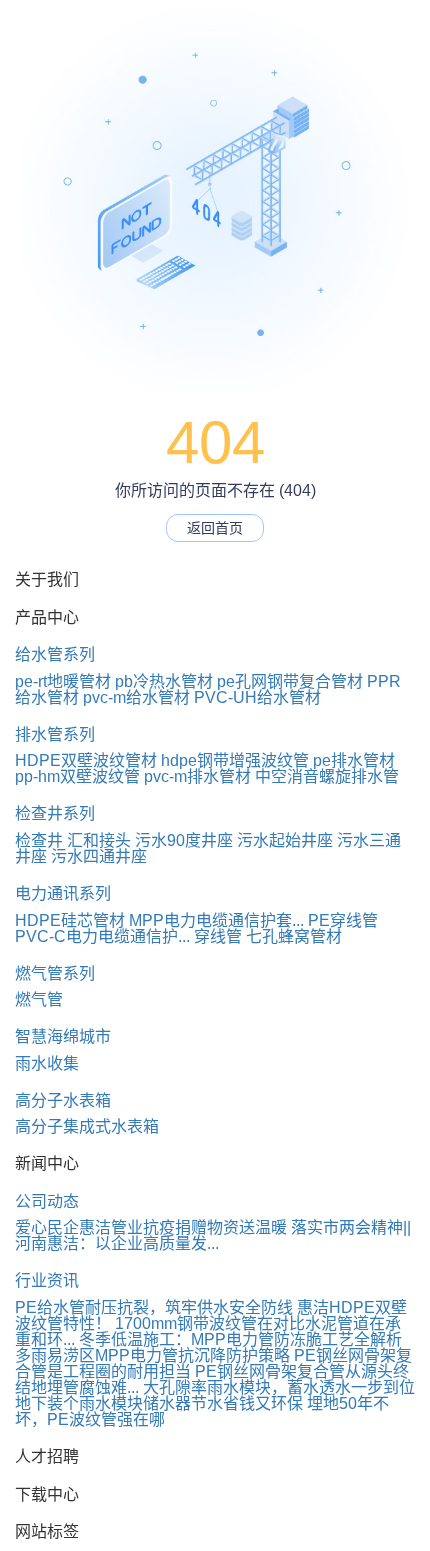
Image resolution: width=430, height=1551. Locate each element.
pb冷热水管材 (164, 681)
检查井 (39, 840)
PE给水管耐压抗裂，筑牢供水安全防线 (154, 1307)
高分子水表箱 (63, 1100)
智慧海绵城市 (63, 1036)
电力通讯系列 (63, 893)
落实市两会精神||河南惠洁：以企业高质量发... (213, 1235)
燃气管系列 (55, 973)
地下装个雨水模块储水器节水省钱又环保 (159, 1403)
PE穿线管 (343, 920)
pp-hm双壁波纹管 (77, 776)
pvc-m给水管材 (136, 697)
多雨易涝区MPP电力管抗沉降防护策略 (152, 1355)
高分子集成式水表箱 (87, 1126)
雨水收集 (47, 1063)
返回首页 (215, 528)
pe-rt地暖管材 (63, 681)
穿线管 (218, 936)
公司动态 (47, 1201)
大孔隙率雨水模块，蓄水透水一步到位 (279, 1387)
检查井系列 (55, 813)
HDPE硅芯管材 (70, 920)
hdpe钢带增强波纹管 (235, 760)
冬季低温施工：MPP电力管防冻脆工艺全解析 (240, 1339)
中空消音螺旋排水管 (327, 776)
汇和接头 (99, 840)
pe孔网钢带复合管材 (290, 681)
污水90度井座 (184, 840)
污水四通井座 (99, 856)
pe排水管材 (354, 760)
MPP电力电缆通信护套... (216, 920)
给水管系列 (55, 654)
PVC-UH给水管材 (257, 697)
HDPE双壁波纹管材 (86, 760)
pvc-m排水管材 (197, 776)
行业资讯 (47, 1280)
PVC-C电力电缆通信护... (102, 936)
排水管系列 (55, 734)
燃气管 (39, 999)
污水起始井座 (285, 840)
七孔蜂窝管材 (294, 936)
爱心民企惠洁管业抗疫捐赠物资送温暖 (151, 1227)
